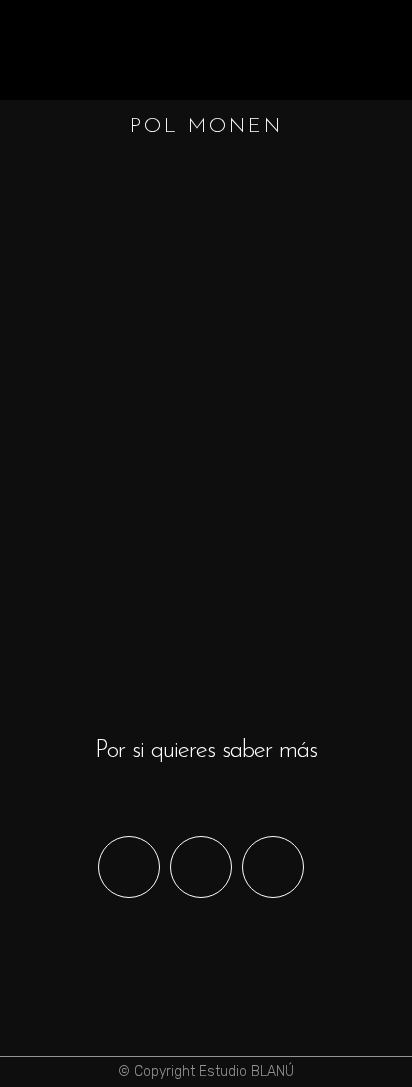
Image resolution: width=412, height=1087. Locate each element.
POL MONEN (202, 413)
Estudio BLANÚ (246, 1071)
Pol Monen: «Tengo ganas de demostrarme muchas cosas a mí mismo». (199, 513)
